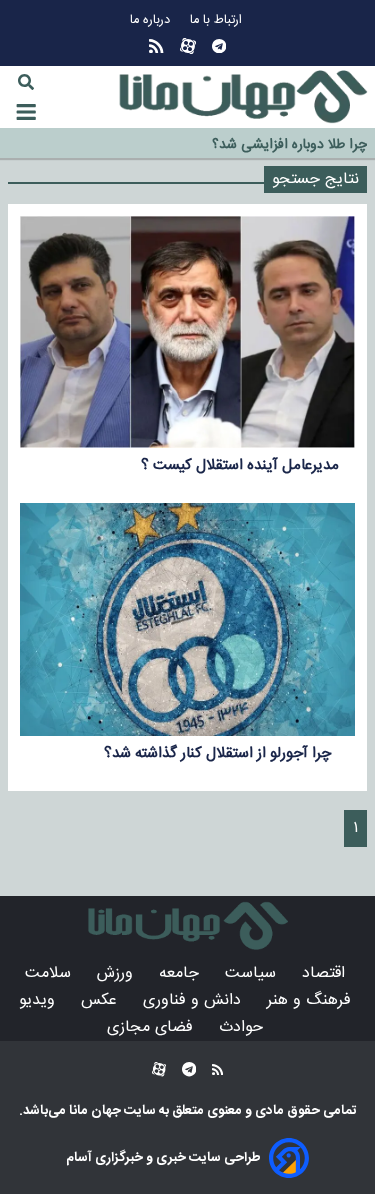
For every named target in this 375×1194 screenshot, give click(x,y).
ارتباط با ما (218, 20)
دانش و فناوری (194, 1000)
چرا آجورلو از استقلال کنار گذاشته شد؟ (221, 753)
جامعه (181, 973)
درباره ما (152, 20)
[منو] (26, 112)
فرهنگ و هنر (311, 1000)
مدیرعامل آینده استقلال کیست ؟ (240, 465)
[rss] (156, 46)
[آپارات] (188, 46)
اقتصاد (326, 973)
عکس (101, 1000)
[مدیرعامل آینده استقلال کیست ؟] (187, 332)
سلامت (50, 973)
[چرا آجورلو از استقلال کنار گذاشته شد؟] (187, 619)
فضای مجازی (152, 1027)
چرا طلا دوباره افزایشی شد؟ (289, 145)
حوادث (243, 1027)
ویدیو (39, 1000)
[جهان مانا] (243, 97)
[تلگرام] (219, 46)
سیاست (253, 973)
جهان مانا (93, 1111)
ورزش (117, 973)
